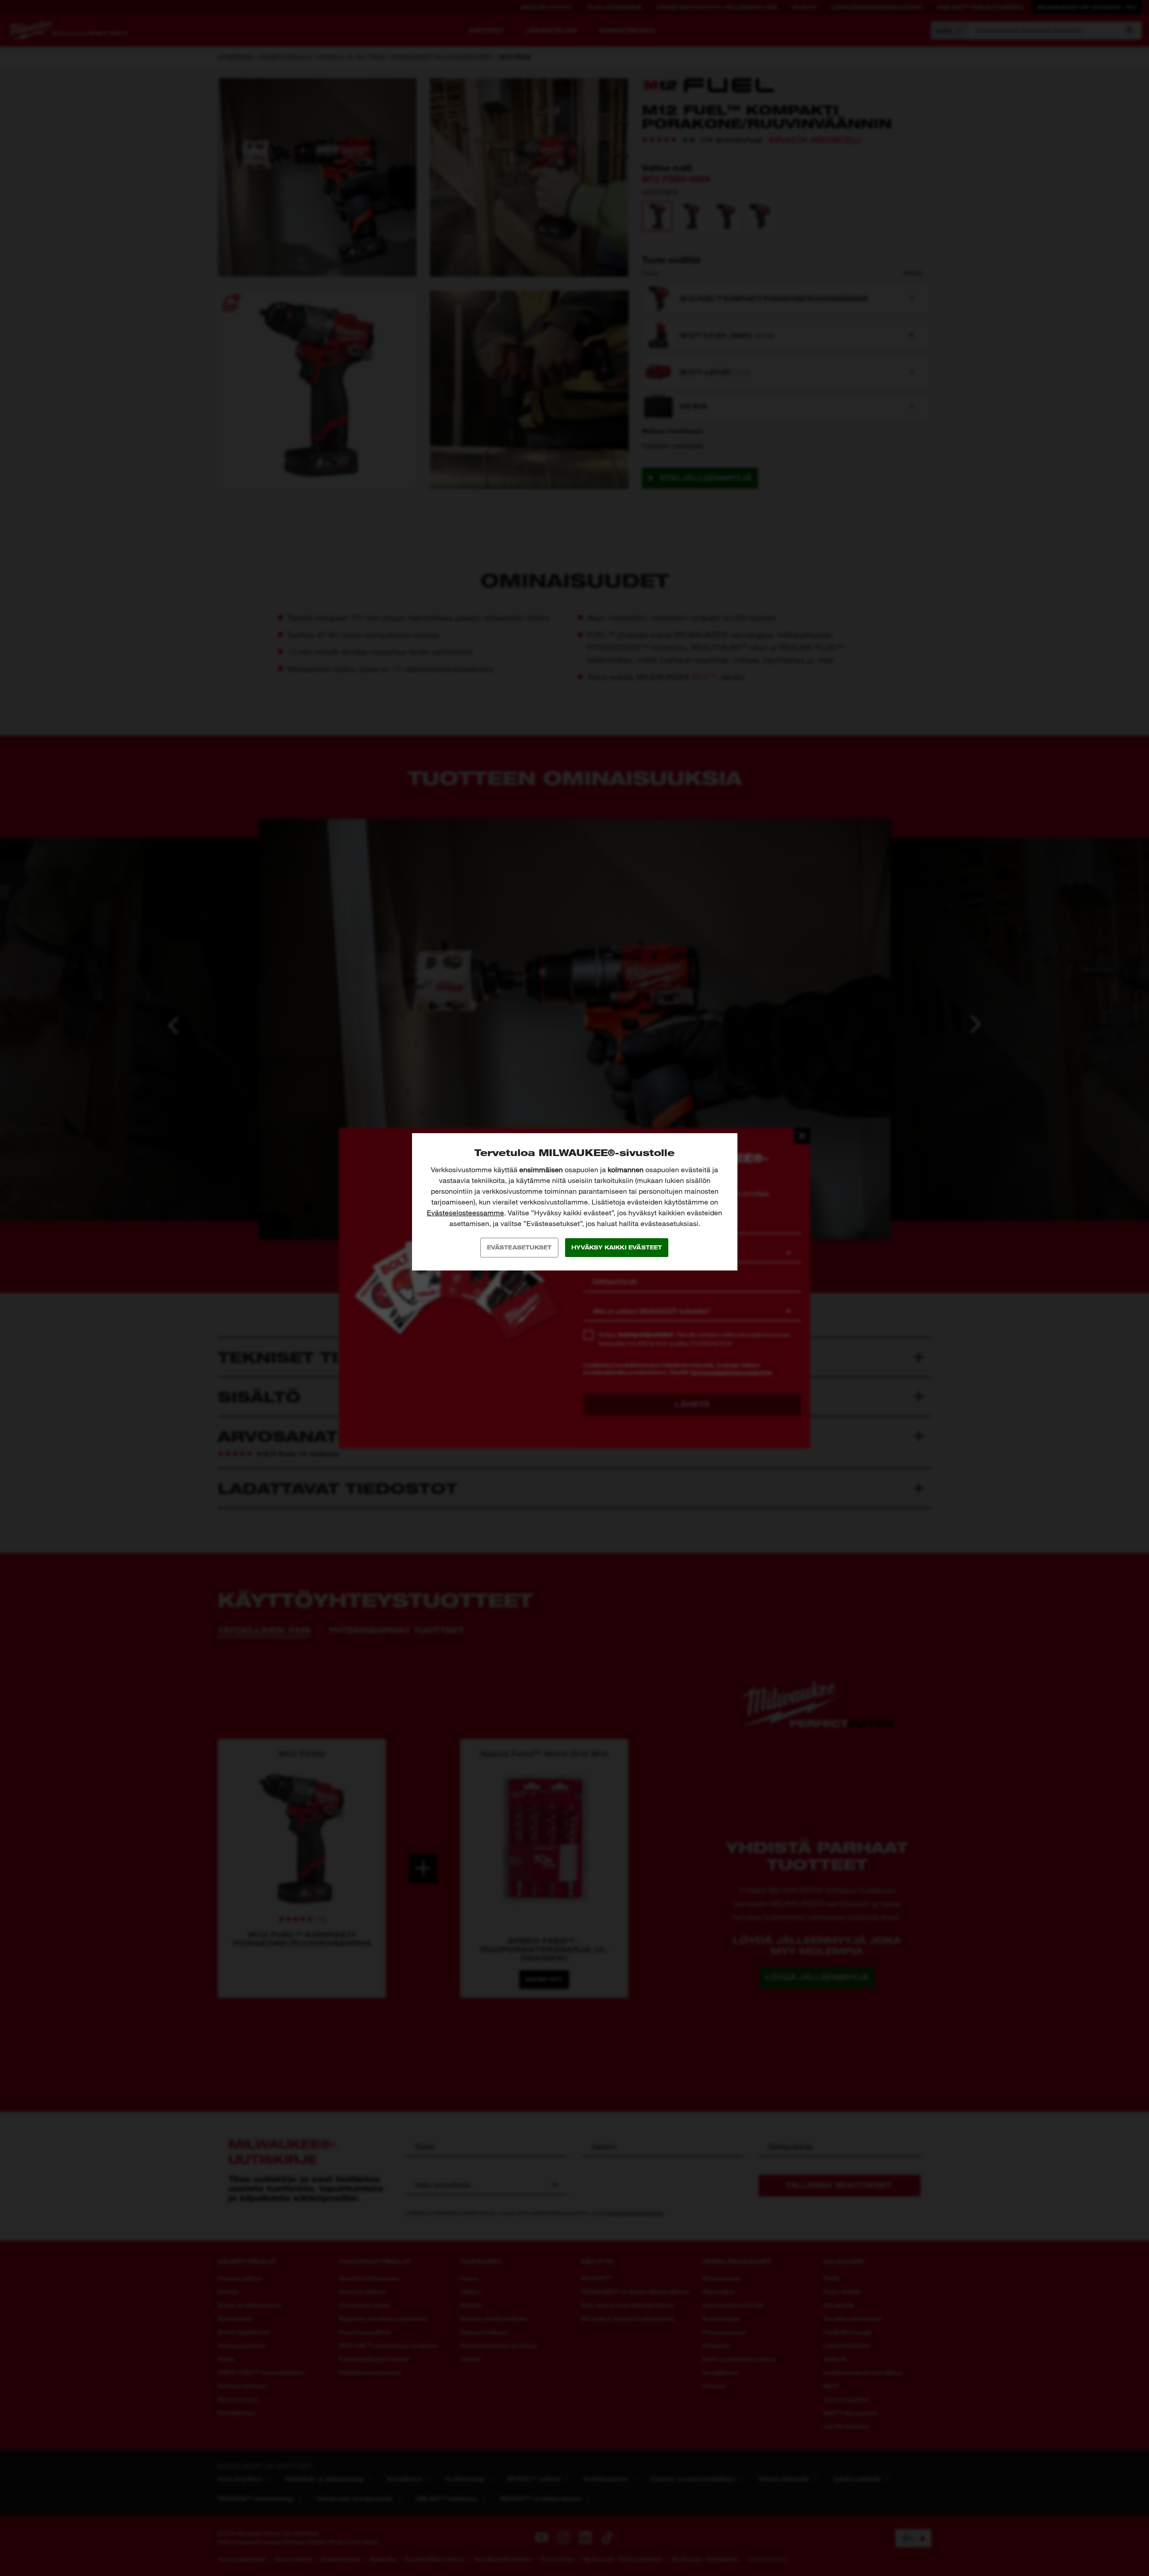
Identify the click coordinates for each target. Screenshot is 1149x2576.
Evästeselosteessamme (465, 1213)
